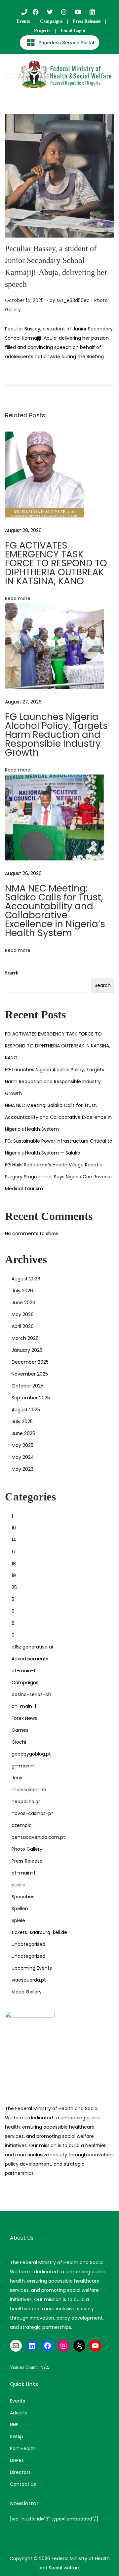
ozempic (22, 1825)
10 (14, 1528)
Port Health (23, 2448)
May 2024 (23, 1457)
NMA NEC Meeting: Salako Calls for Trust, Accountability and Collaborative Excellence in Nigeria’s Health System (55, 911)
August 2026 (26, 1279)
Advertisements (30, 1659)
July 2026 (22, 1291)
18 (14, 1564)
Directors (20, 2472)
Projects (42, 31)
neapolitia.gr (26, 1801)
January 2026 (27, 1350)
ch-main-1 (24, 1706)
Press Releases (87, 21)
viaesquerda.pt (29, 1980)
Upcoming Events (32, 1968)
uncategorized (28, 1956)
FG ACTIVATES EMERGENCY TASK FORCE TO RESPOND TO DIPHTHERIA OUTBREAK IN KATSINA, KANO (56, 563)
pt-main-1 (23, 1873)
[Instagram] (63, 2346)
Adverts (19, 2413)
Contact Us (23, 2484)
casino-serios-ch (31, 1694)
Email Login (73, 31)
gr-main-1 (23, 1766)
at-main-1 (23, 1671)
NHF (14, 2425)
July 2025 (22, 1421)
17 (14, 1552)
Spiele (18, 1920)
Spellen (20, 1909)
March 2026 (25, 1338)
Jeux (17, 1778)
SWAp (17, 2437)
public (19, 1885)
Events (23, 21)
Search (12, 973)
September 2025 (31, 1398)
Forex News (24, 1718)
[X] (79, 2346)
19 (14, 1575)
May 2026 (23, 1314)
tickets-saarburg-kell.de (39, 1932)
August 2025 (26, 1410)
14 (14, 1540)
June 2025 (23, 1433)
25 (14, 1587)
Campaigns (51, 21)
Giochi (19, 1742)
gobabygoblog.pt (31, 1754)
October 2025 (27, 1386)
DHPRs (17, 2460)
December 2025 (30, 1362)
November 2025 (30, 1374)
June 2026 (23, 1303)
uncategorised (28, 1944)
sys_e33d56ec (73, 300)
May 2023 (22, 1469)
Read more (18, 598)
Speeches (23, 1897)
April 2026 (23, 1326)
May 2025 (22, 1445)
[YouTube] (95, 2346)
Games (20, 1730)
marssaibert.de (29, 1790)
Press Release (27, 1861)
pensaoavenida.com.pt (38, 1837)
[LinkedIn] (32, 2346)
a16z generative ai (32, 1647)
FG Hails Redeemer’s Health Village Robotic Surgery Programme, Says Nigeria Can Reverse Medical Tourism (58, 1177)
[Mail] (16, 2346)
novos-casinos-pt (32, 1813)
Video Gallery (27, 1992)
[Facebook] (48, 2346)
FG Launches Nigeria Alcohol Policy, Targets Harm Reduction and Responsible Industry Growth (56, 735)
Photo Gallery (27, 1849)
